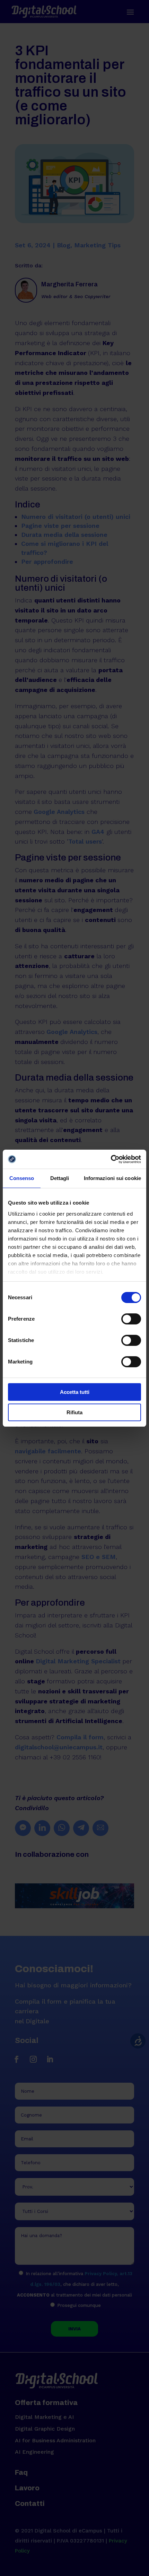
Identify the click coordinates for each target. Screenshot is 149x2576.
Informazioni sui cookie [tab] (112, 1178)
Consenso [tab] (22, 1178)
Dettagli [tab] (60, 1178)
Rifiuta (74, 1412)
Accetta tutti (75, 1392)
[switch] (131, 1319)
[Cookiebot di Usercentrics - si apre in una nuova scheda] (111, 1159)
